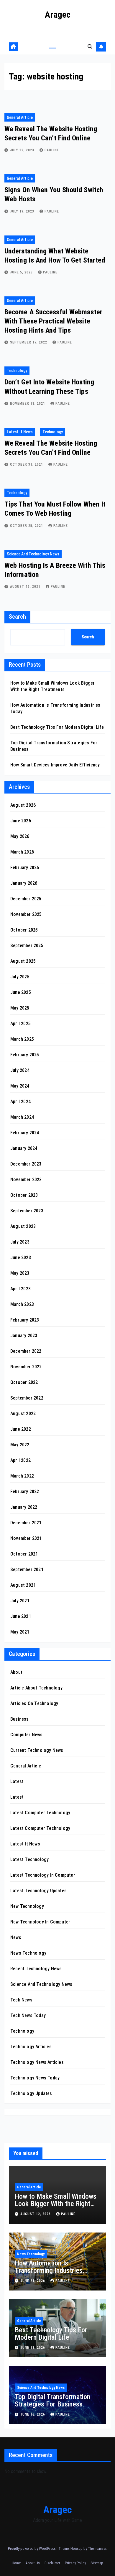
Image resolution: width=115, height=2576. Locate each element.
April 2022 (20, 1460)
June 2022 (21, 1429)
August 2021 (23, 1585)
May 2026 (20, 836)
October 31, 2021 (27, 464)
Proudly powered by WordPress (32, 2548)
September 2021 (27, 1570)
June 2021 (21, 1616)
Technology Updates (31, 2093)
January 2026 (24, 883)
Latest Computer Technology (40, 1813)
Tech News (21, 2000)
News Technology (28, 1953)
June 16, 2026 (33, 2414)
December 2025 (26, 899)
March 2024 (22, 1117)
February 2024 (25, 1133)
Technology (17, 371)
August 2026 (23, 805)
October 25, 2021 (27, 526)
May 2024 (20, 1086)
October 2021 (24, 1554)
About (16, 1672)
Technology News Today (35, 2078)
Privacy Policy (75, 2563)
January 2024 (24, 1148)
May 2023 (20, 1273)
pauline (52, 150)
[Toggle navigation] (53, 47)
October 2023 (24, 1195)
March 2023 (22, 1304)
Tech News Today (28, 2015)
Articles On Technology (34, 1703)
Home (16, 2563)
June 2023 (21, 1258)
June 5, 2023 (22, 272)
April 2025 (20, 1024)
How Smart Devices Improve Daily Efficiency (55, 765)
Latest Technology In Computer (43, 1875)
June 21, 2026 (33, 2281)
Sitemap (97, 2563)
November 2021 (26, 1538)
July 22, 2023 (23, 150)
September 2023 (27, 1211)
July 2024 (20, 1070)
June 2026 (21, 821)
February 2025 (25, 1055)
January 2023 (24, 1336)
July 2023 (20, 1242)
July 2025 (20, 977)
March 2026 (22, 852)
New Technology (27, 1906)
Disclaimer (52, 2563)
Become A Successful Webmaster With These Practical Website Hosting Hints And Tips (53, 321)
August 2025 (23, 961)
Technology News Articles (37, 2062)
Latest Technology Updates (38, 1891)
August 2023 (23, 1226)
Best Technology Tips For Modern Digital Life (57, 727)
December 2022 (26, 1351)
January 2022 (24, 1507)
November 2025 (26, 914)
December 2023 (26, 1164)
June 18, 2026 (33, 2348)
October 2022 (24, 1382)
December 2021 (26, 1523)
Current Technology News (37, 1750)
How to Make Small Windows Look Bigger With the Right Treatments (56, 2204)
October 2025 (24, 930)
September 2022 (27, 1398)
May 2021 (20, 1632)
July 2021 (20, 1601)
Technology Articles (31, 2047)
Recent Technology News (36, 1969)
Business (20, 1719)
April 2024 (20, 1102)
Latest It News (20, 432)
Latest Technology (29, 1859)
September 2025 (27, 946)
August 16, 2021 (26, 587)
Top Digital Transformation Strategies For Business (52, 2400)
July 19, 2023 (23, 211)
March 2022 (22, 1476)
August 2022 (23, 1414)
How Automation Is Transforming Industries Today (49, 2270)
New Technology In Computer (40, 1922)
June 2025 (21, 992)
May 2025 (20, 1008)
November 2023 (26, 1180)
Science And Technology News (33, 554)
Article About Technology (36, 1688)
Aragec (58, 15)
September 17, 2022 (29, 342)
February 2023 (25, 1320)
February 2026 (25, 868)
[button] (90, 47)
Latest (17, 1781)
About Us (33, 2563)
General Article (20, 117)
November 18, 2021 (28, 404)
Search (17, 617)
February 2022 (25, 1492)
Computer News (27, 1735)
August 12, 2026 (36, 2214)
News (16, 1937)
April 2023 (20, 1289)
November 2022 (26, 1367)
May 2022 (20, 1445)
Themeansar (97, 2548)
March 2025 (22, 1039)
